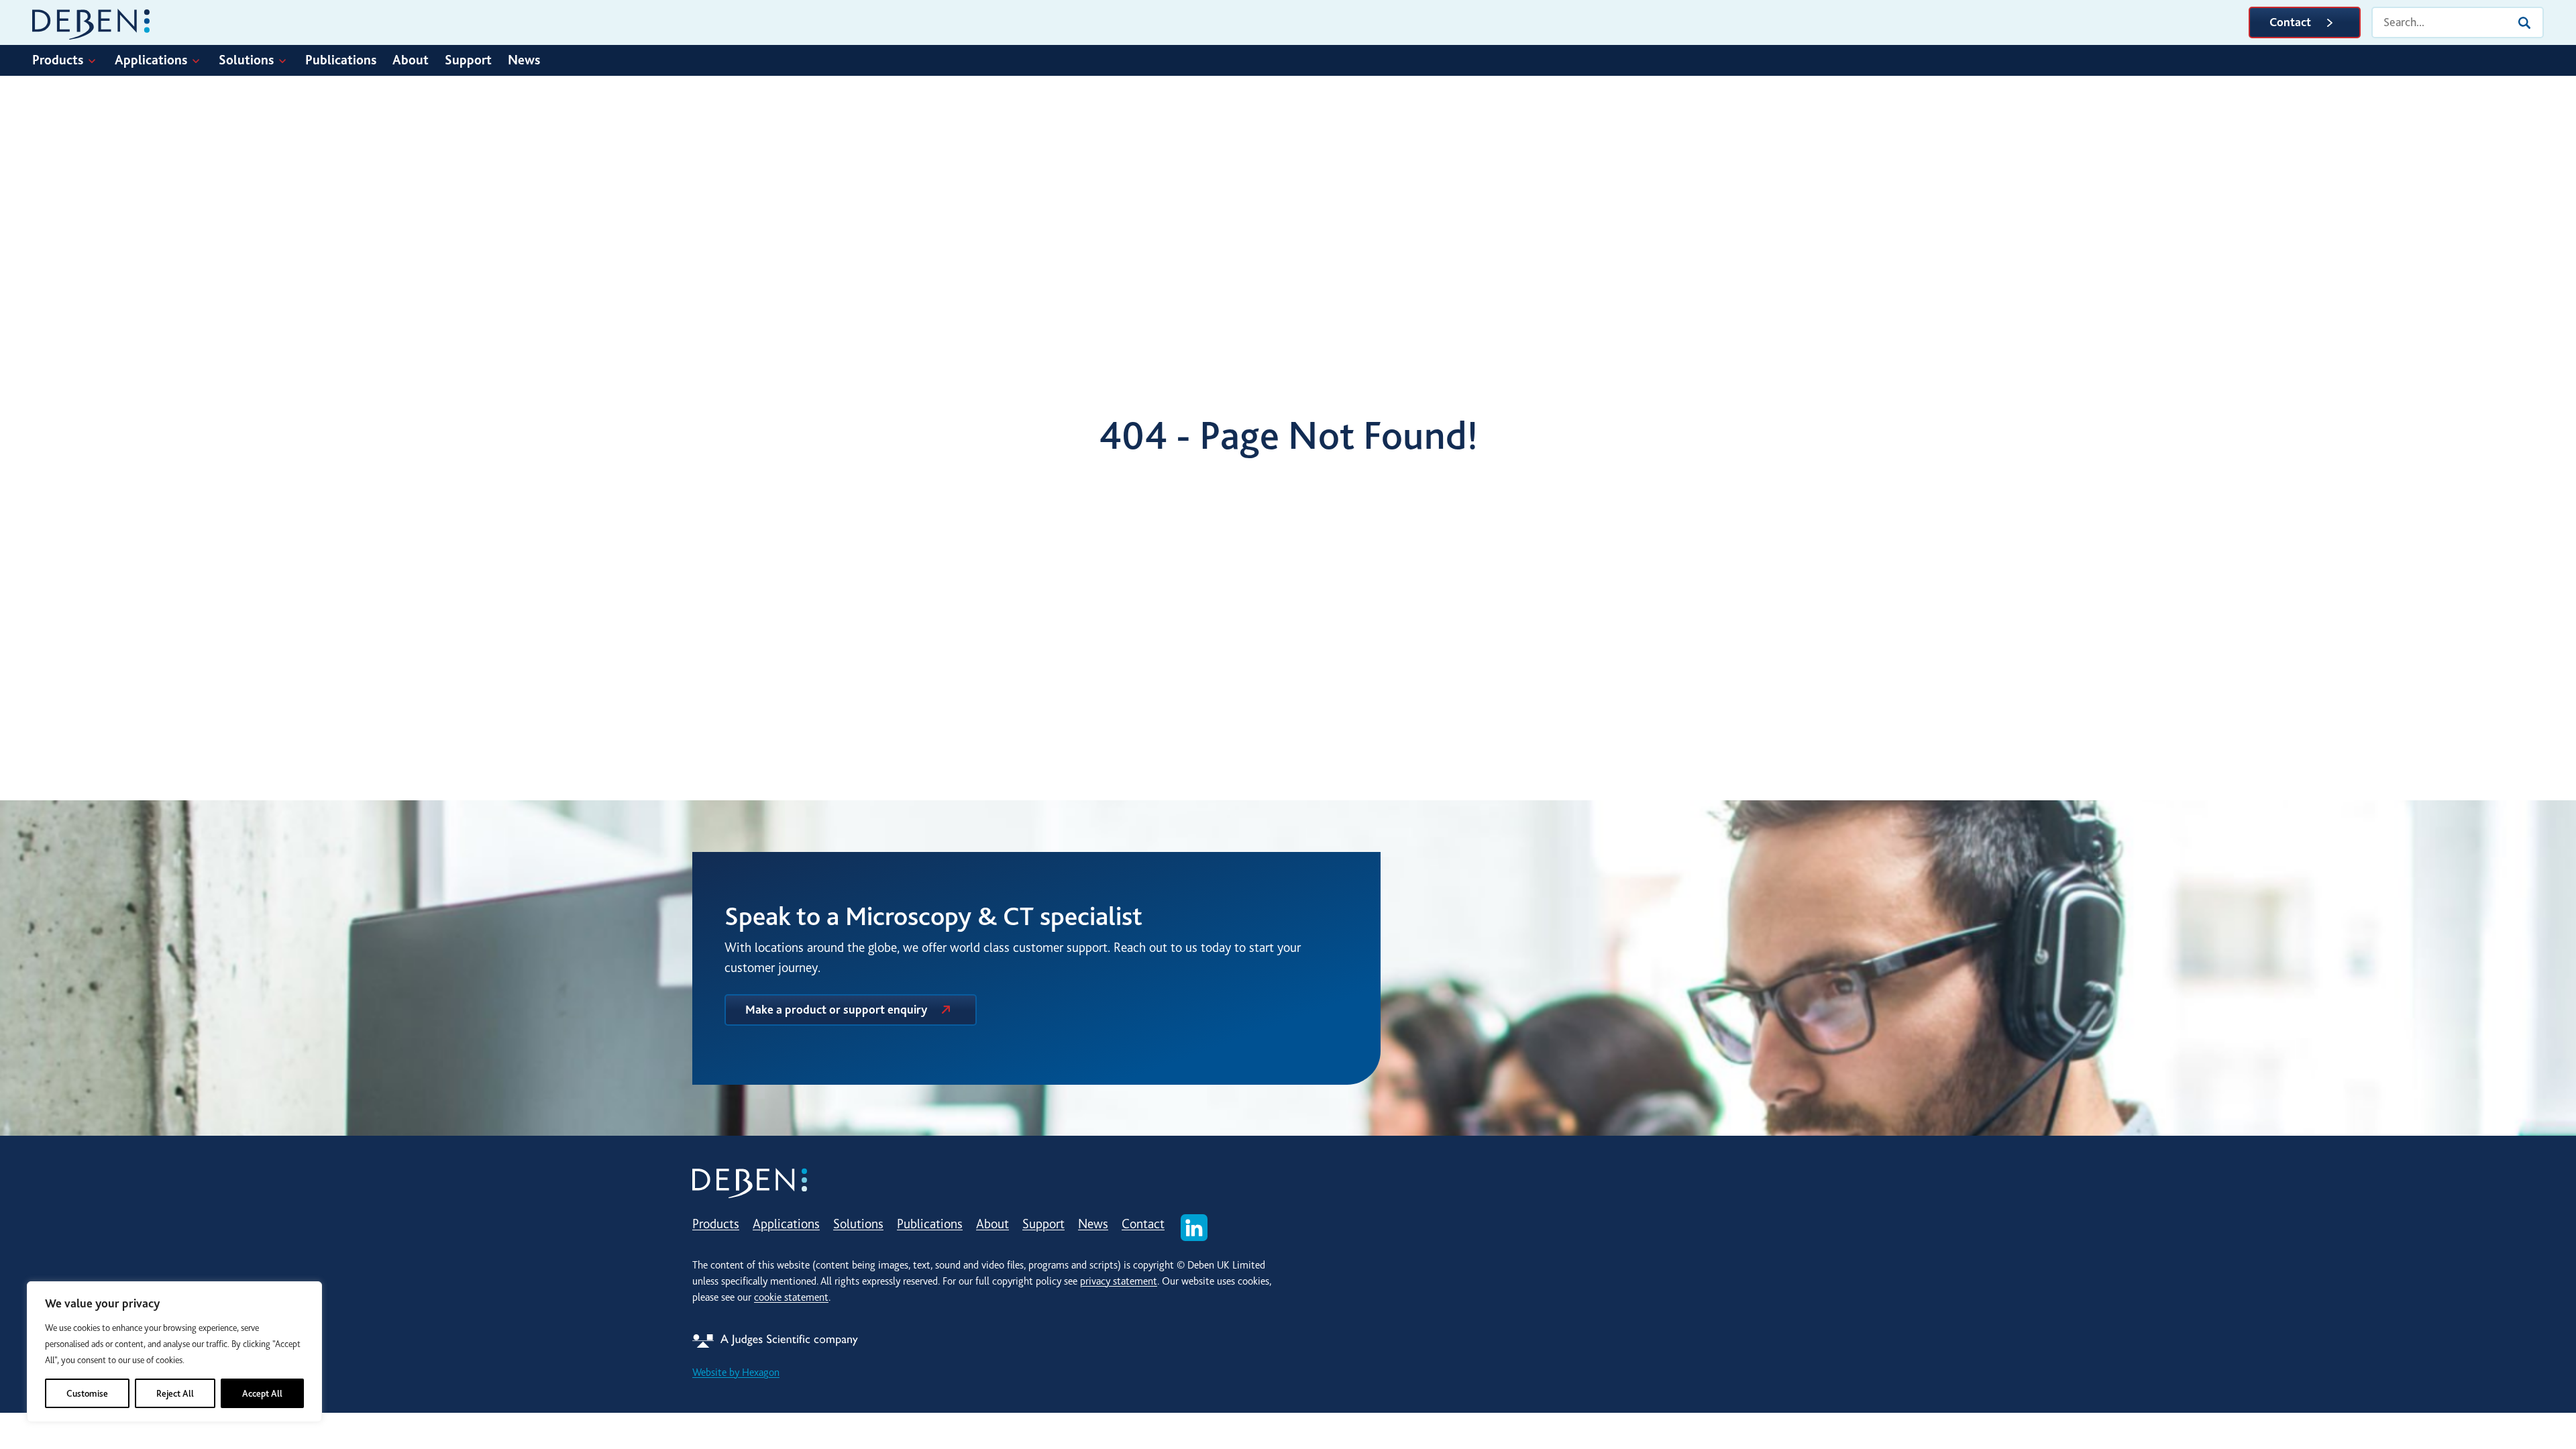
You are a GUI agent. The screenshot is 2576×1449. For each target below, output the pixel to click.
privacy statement (1119, 1281)
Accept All (262, 1393)
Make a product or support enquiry (836, 1010)
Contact (2290, 22)
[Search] (2524, 23)
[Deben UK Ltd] (91, 22)
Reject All (175, 1393)
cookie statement (791, 1297)
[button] (73, 60)
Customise (87, 1393)
